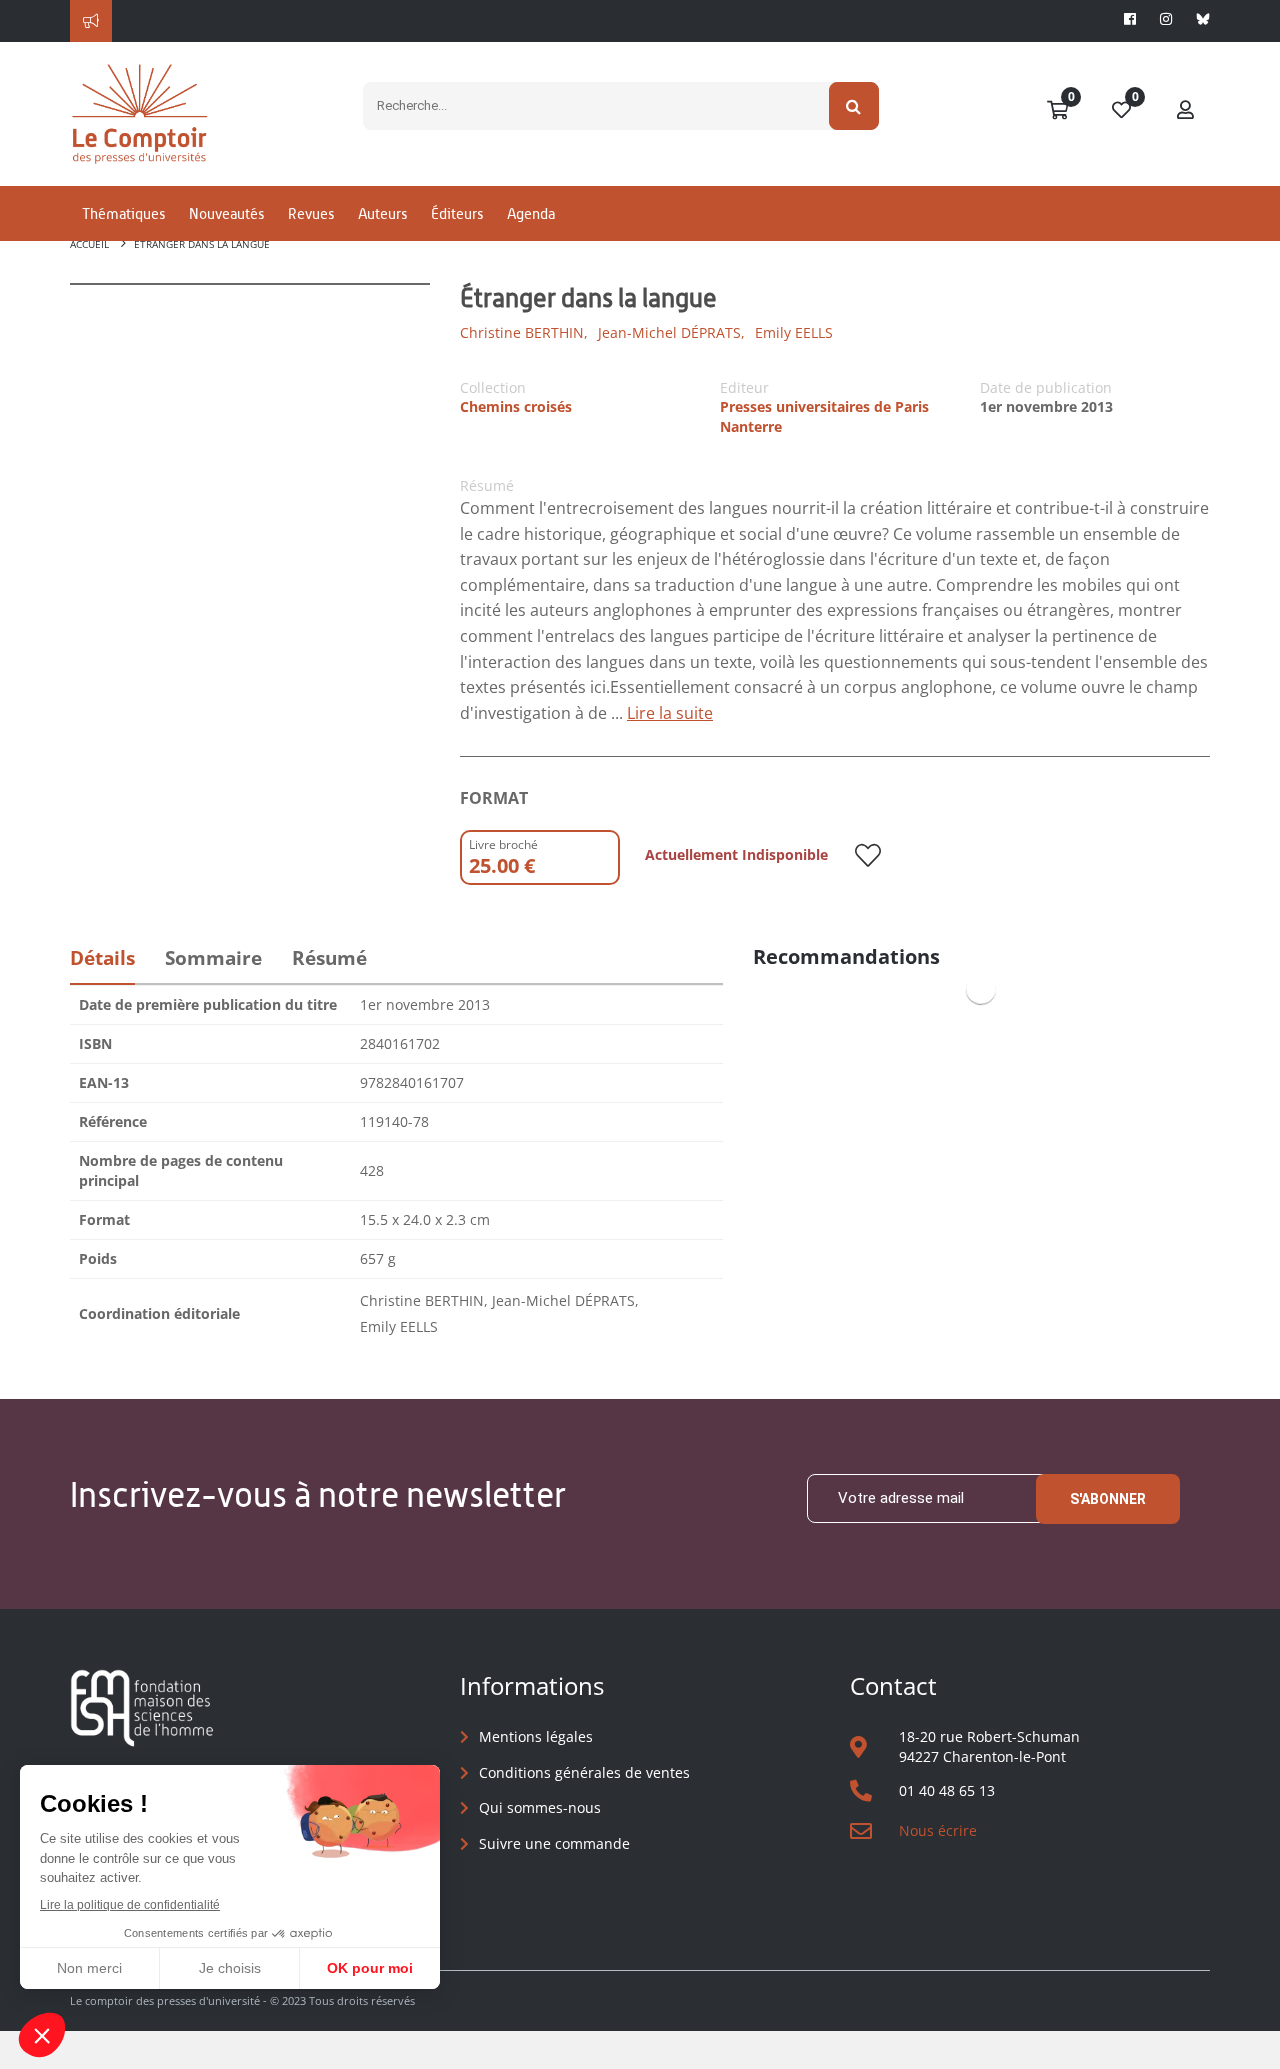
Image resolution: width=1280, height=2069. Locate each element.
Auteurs (382, 213)
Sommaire (213, 958)
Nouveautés (226, 213)
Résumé (329, 958)
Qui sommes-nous (540, 1807)
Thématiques (123, 213)
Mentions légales (536, 1736)
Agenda (531, 213)
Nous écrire (938, 1830)
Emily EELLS (794, 332)
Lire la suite (670, 713)
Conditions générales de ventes (584, 1772)
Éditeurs (457, 213)
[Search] (854, 106)
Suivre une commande (554, 1843)
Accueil (89, 244)
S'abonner (1108, 1499)
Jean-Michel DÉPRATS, (671, 332)
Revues (311, 213)
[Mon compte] (1186, 111)
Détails (102, 958)
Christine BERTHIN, (524, 332)
